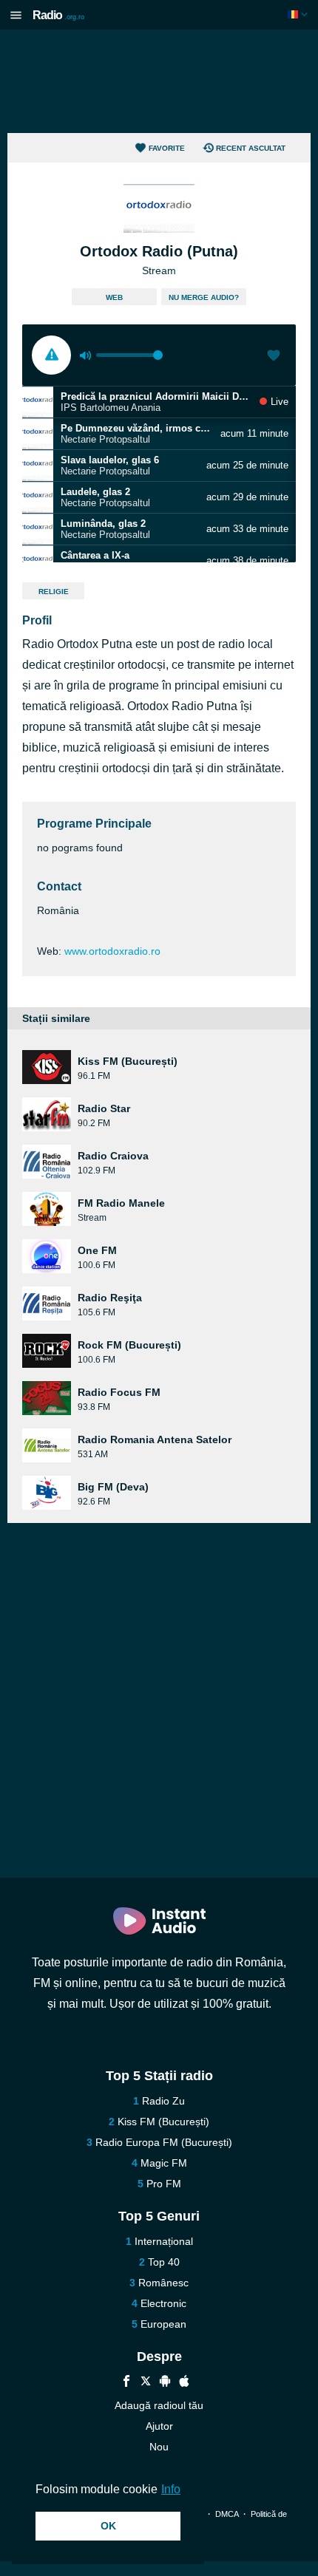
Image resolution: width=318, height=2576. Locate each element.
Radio (58, 15)
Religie (54, 592)
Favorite (167, 148)
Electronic (163, 2303)
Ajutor (159, 2426)
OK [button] (108, 2526)
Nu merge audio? (204, 297)
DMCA (227, 2514)
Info (171, 2489)
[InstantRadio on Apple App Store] (184, 2383)
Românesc (163, 2283)
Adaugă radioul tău (159, 2405)
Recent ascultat (251, 148)
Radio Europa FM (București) (164, 2142)
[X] (146, 2383)
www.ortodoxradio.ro (112, 951)
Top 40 (164, 2262)
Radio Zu (163, 2101)
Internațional (164, 2241)
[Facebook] (126, 2383)
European (163, 2324)
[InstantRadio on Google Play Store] (165, 2383)
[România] (299, 14)
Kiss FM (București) (163, 2122)
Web (114, 297)
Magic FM (164, 2163)
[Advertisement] (159, 81)
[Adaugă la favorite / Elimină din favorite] (274, 357)
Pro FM (164, 2184)
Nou (159, 2447)
